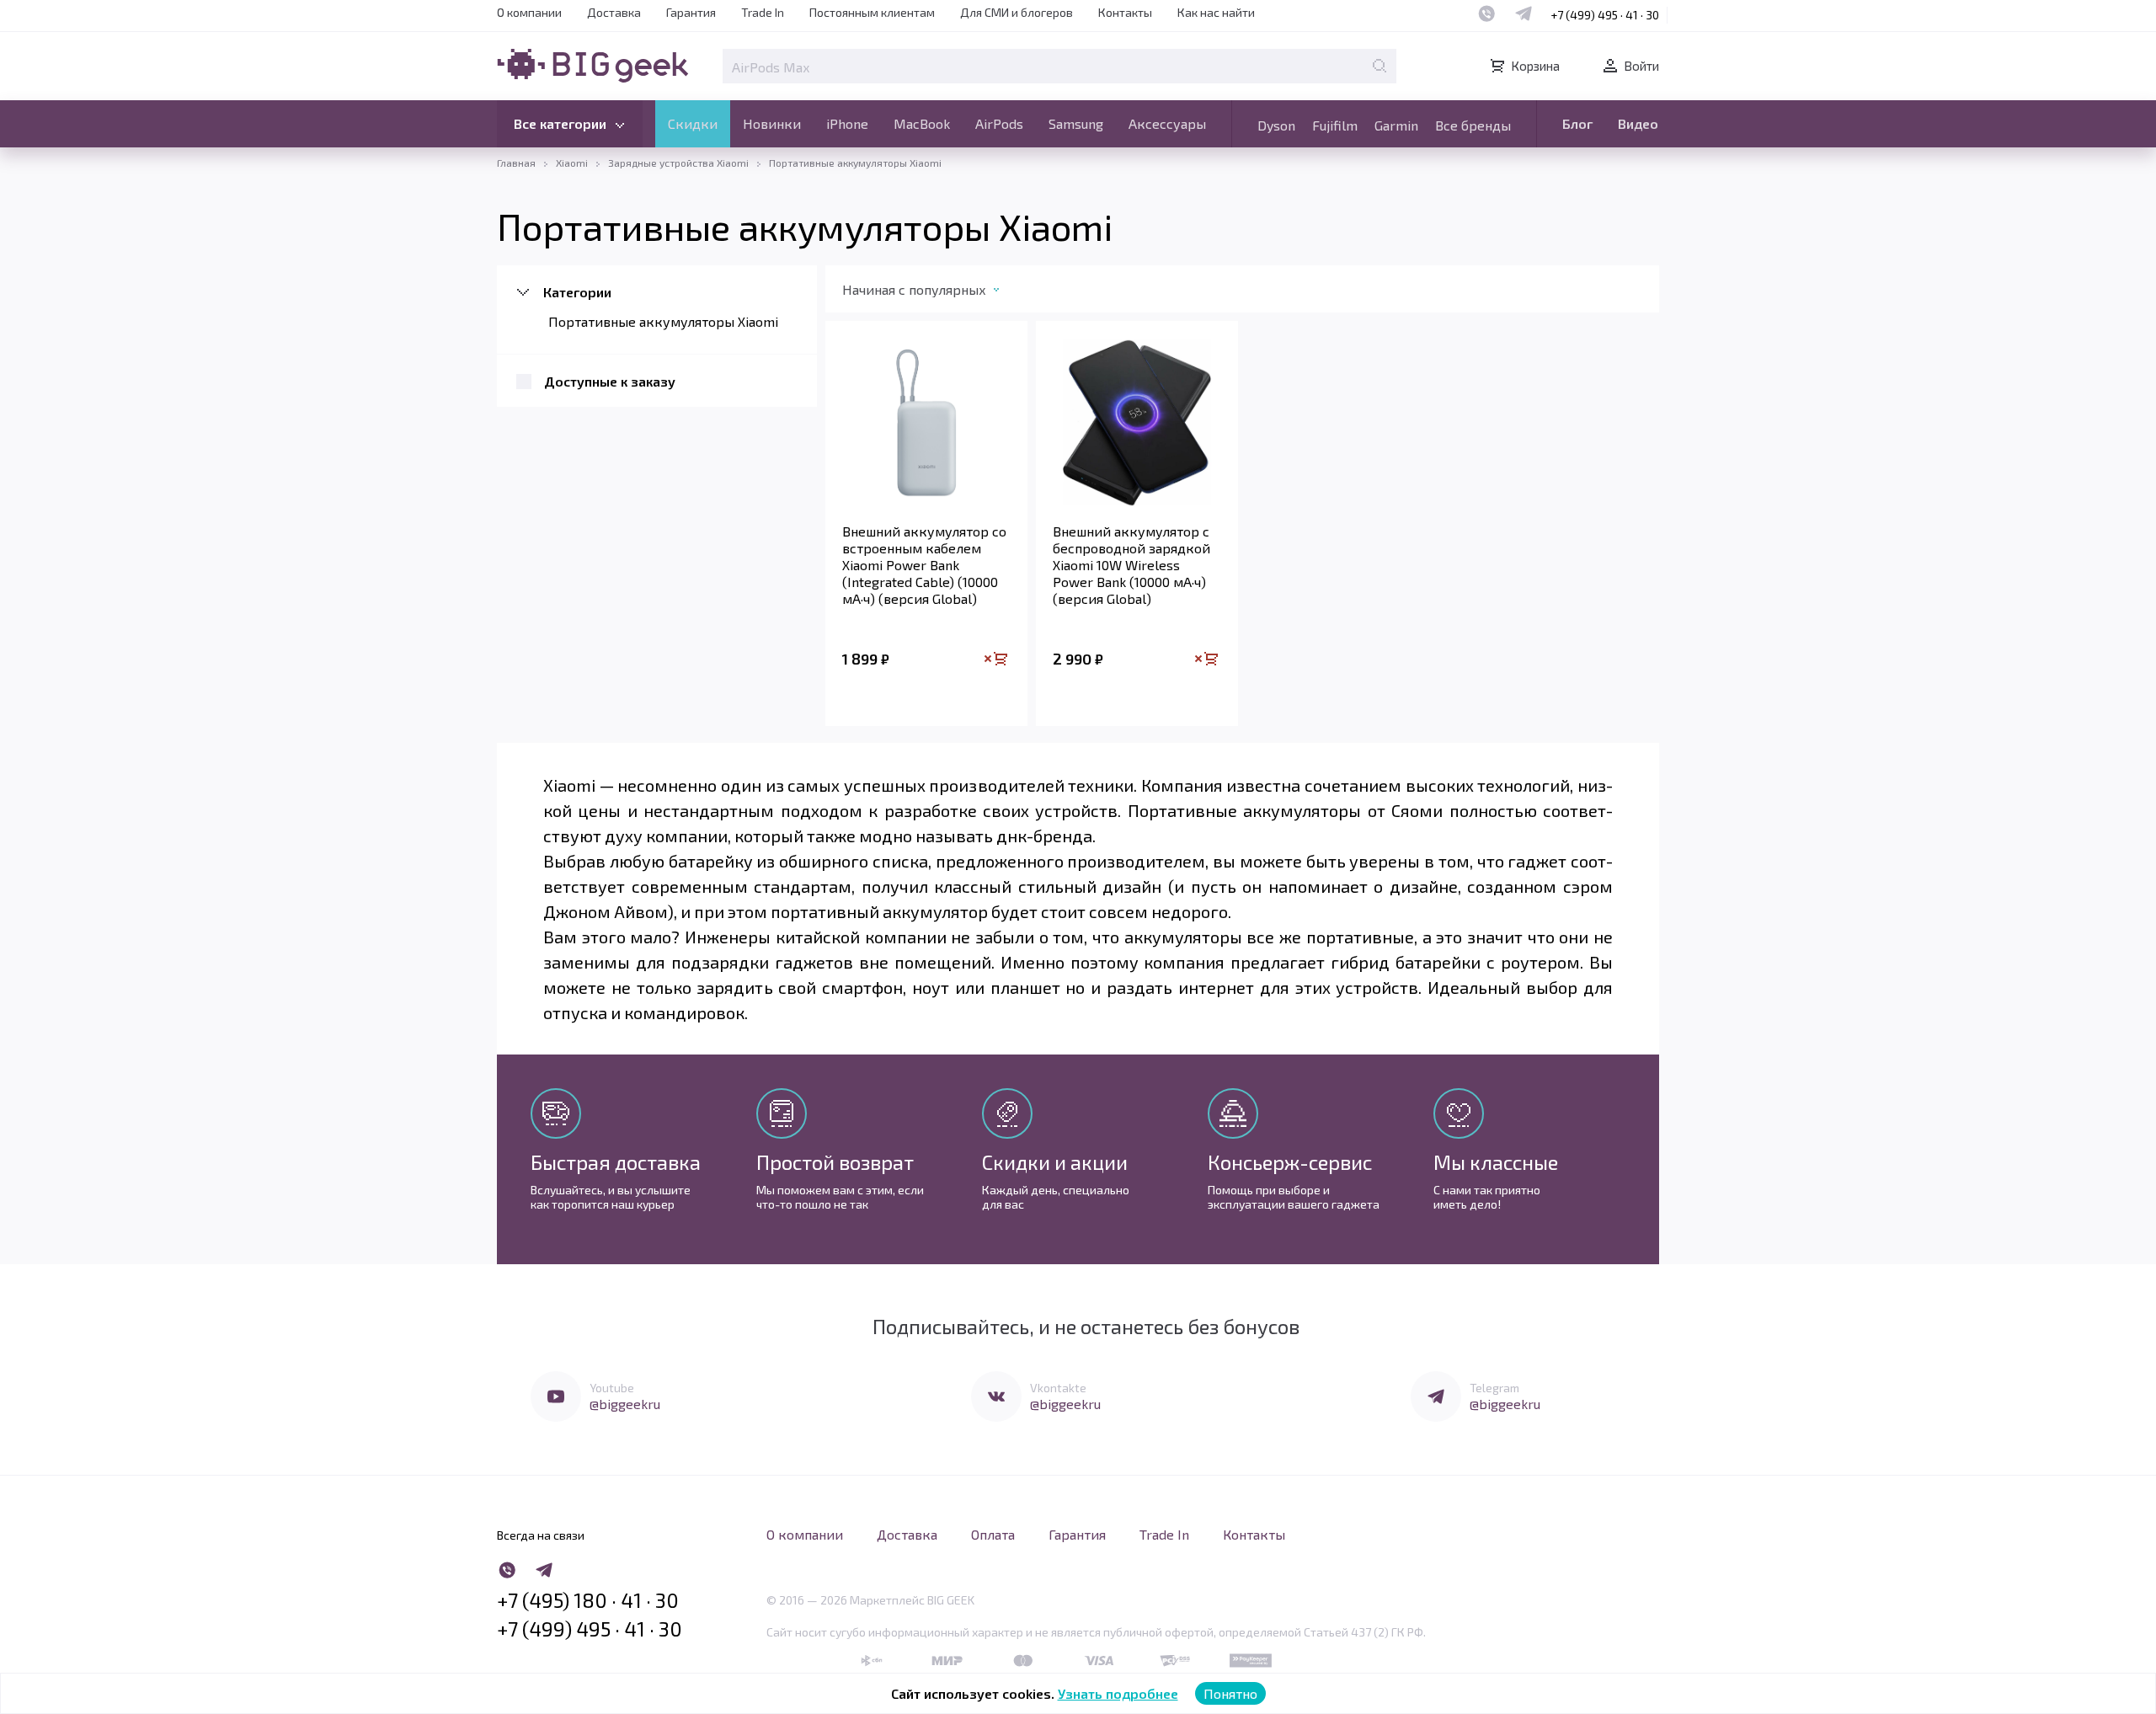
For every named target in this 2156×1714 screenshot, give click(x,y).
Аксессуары (1167, 123)
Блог (1577, 123)
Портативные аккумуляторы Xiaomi (663, 321)
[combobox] (938, 293)
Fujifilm (1335, 125)
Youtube (612, 1388)
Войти (1641, 66)
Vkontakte (1058, 1388)
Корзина (1535, 66)
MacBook (922, 123)
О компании (529, 12)
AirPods (999, 123)
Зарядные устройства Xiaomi (678, 163)
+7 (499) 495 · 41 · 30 (1605, 15)
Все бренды (1473, 125)
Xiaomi (572, 163)
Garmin (1396, 125)
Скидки (693, 123)
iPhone (847, 123)
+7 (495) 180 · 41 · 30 (588, 1600)
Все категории (560, 123)
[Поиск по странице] (1380, 66)
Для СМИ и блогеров (1017, 12)
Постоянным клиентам (872, 12)
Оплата (993, 1534)
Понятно (1230, 1693)
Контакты (1125, 12)
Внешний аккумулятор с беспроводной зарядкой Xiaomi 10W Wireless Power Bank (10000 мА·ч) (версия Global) (1131, 565)
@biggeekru (625, 1404)
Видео (1638, 123)
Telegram (1494, 1388)
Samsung (1076, 123)
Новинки (772, 123)
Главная (516, 163)
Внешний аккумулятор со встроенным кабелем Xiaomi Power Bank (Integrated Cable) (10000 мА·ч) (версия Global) (924, 565)
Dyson (1276, 125)
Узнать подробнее (1118, 1693)
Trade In (763, 12)
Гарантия (691, 12)
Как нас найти (1216, 12)
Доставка (614, 12)
